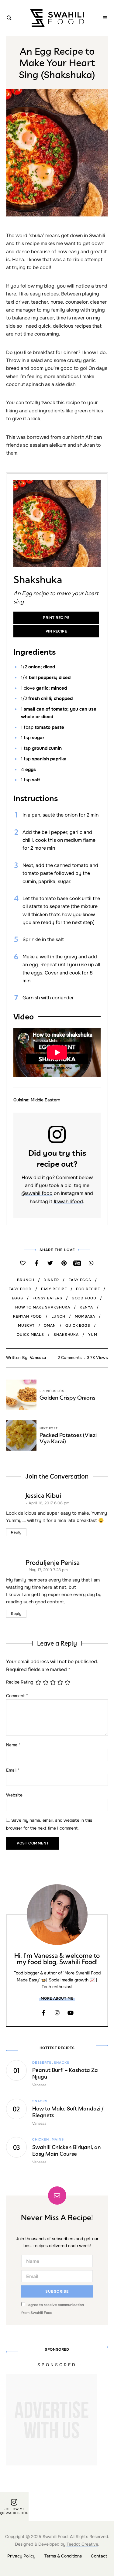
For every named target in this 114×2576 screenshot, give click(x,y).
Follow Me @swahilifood (14, 2511)
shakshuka (66, 1335)
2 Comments (70, 1358)
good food (84, 1298)
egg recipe (88, 1289)
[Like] (23, 1263)
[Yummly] (78, 1263)
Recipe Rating (20, 1682)
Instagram (57, 2013)
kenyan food (28, 1316)
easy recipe (54, 1289)
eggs (17, 1298)
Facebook (44, 2013)
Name (13, 1745)
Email (13, 1770)
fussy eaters (47, 1298)
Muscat (26, 1326)
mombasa (85, 1316)
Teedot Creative (82, 2544)
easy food (20, 1289)
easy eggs (80, 1280)
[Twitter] (50, 1263)
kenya (86, 1307)
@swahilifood (37, 1193)
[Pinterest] (64, 1263)
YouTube (71, 2013)
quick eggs (78, 1326)
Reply (16, 1532)
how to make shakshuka (43, 1307)
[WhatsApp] (91, 1263)
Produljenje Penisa (53, 1562)
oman (50, 1326)
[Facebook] (37, 1263)
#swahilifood (68, 1201)
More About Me (57, 1998)
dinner (51, 1280)
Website (14, 1795)
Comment (17, 1696)
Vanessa (38, 1358)
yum (93, 1335)
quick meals (30, 1335)
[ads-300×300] (52, 2464)
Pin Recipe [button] (56, 631)
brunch (26, 1280)
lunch (59, 1316)
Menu (105, 18)
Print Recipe (56, 618)
